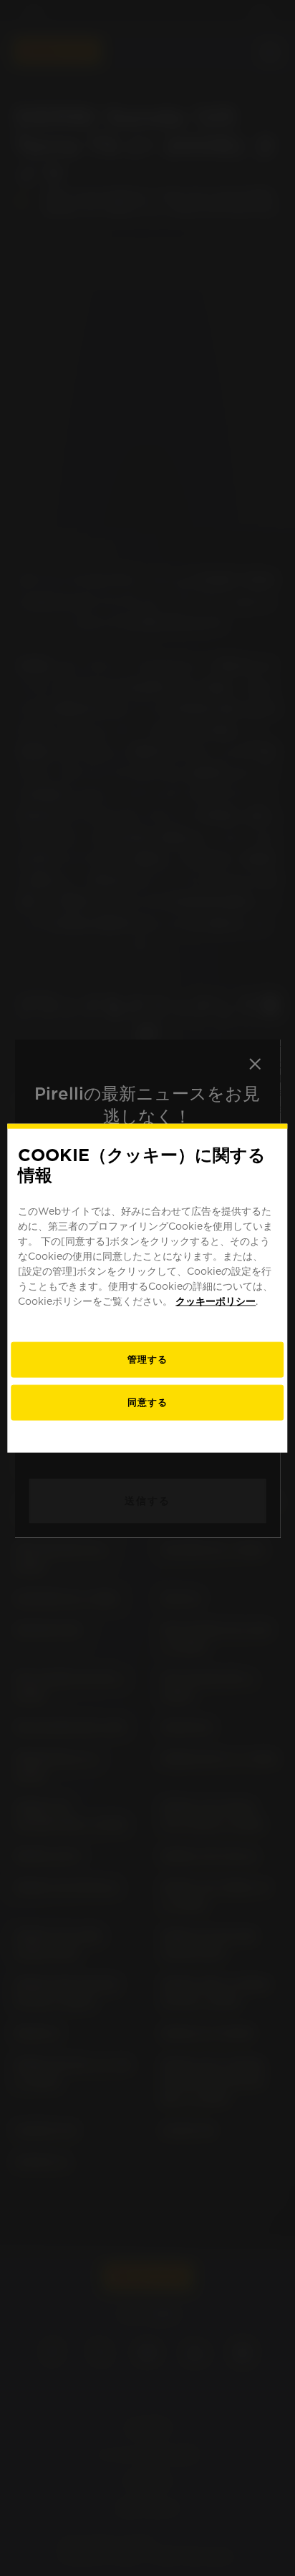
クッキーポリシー (216, 1301)
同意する (147, 1402)
